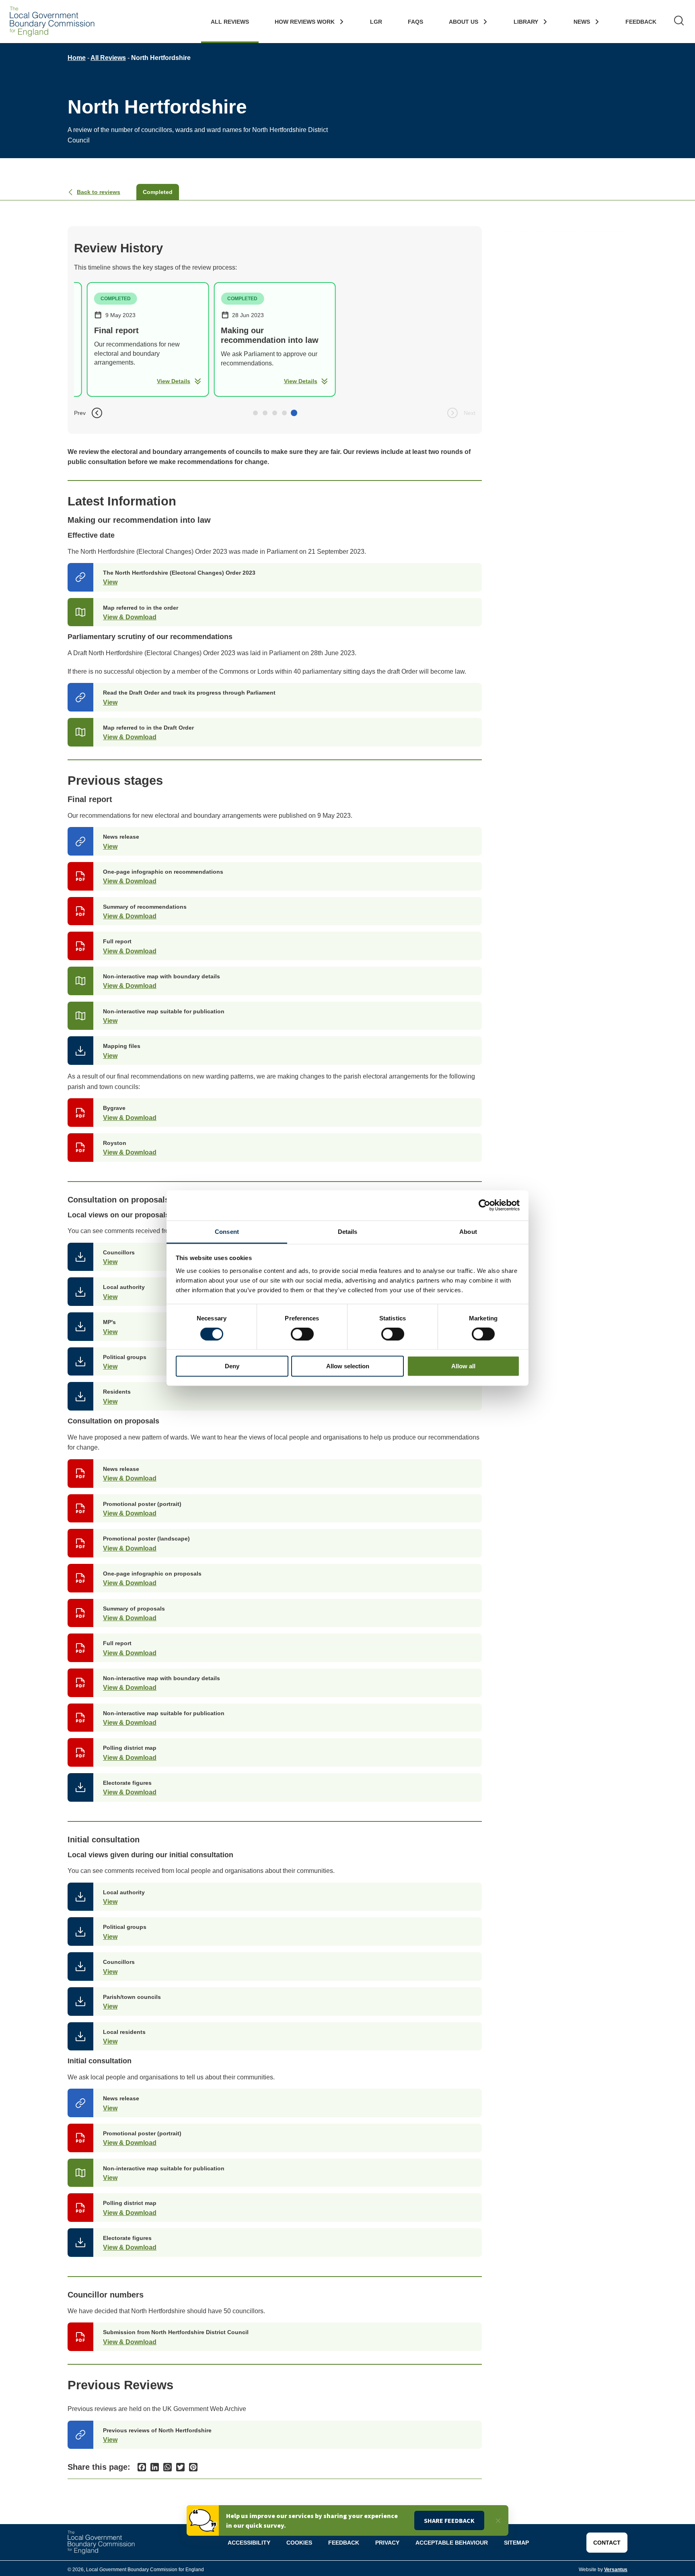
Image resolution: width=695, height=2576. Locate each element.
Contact (607, 2543)
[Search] (679, 22)
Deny (232, 1366)
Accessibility (249, 2543)
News (582, 22)
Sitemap (516, 2543)
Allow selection (348, 1366)
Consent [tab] (227, 1231)
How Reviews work (305, 22)
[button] (255, 413)
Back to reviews (99, 192)
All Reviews (230, 22)
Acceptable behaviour (452, 2543)
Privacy (387, 2543)
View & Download (130, 617)
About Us (464, 22)
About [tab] (468, 1231)
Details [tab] (348, 1231)
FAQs (415, 22)
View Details (174, 381)
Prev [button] (80, 413)
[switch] (302, 1334)
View (110, 582)
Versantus (616, 2570)
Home (77, 58)
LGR (376, 22)
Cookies (299, 2543)
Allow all (463, 1366)
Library (526, 22)
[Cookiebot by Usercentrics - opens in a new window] (484, 1205)
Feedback (641, 22)
